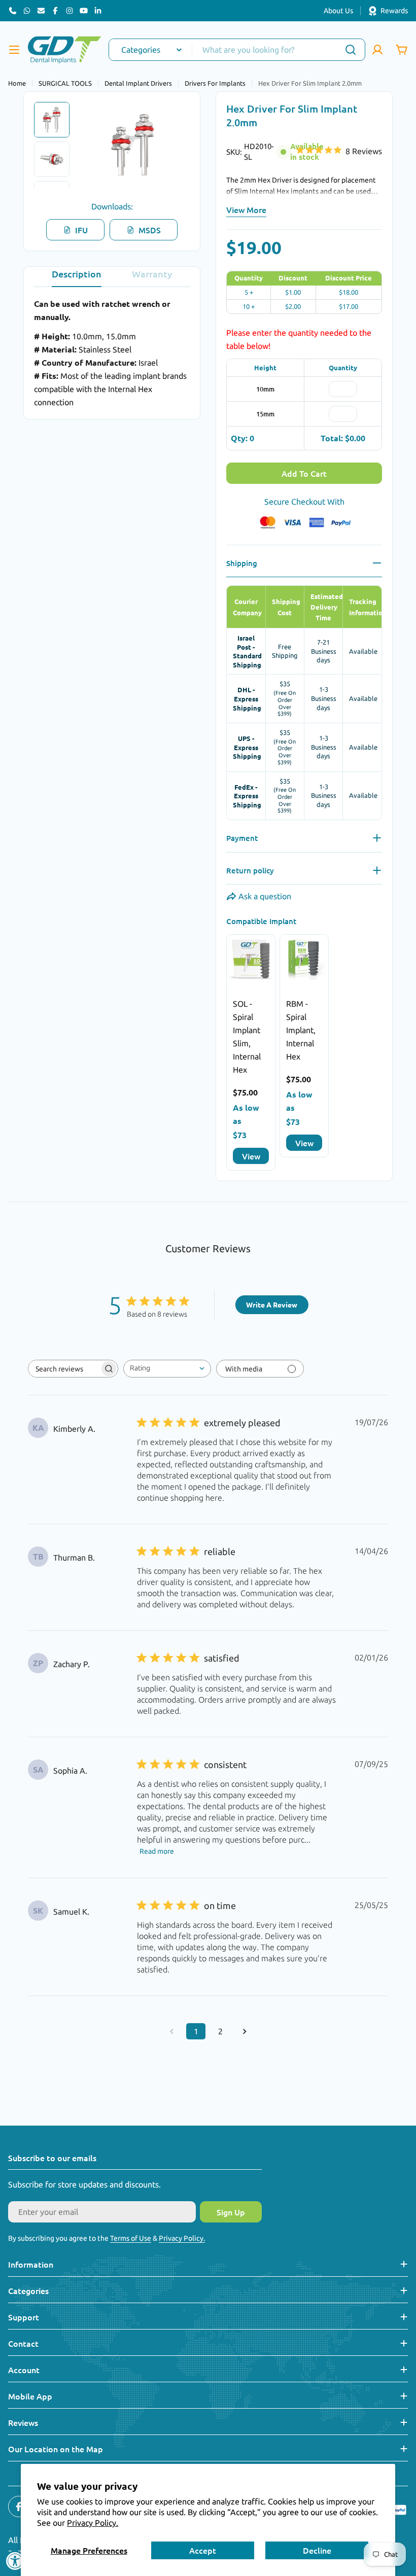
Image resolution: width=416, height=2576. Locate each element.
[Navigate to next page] (245, 2031)
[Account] (377, 50)
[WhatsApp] (27, 11)
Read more (157, 1851)
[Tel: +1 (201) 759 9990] (13, 11)
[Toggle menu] (14, 50)
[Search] (351, 50)
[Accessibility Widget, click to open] (15, 2561)
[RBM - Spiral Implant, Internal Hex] (304, 959)
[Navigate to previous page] (171, 2031)
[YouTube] (84, 11)
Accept (203, 2550)
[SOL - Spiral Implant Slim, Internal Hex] (251, 959)
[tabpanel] (112, 353)
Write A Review (272, 1304)
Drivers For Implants (215, 83)
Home (17, 83)
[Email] (41, 11)
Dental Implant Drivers (138, 83)
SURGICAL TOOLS (65, 83)
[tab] (77, 277)
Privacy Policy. (93, 2523)
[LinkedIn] (98, 11)
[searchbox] (64, 1369)
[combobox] (237, 50)
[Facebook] (55, 11)
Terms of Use (131, 2238)
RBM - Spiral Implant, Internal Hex (301, 1030)
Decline (317, 2550)
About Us (338, 11)
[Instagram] (70, 11)
